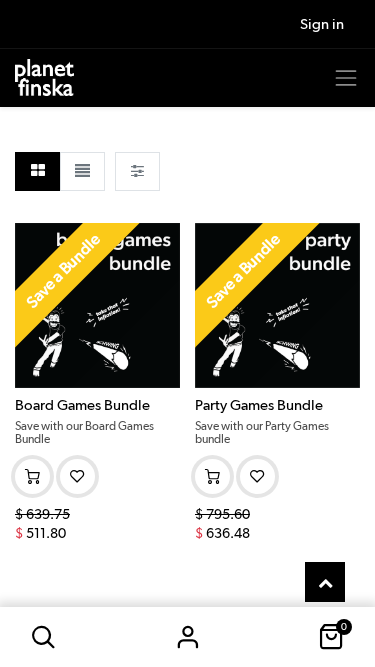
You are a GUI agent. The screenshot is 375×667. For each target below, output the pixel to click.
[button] (44, 637)
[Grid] (37, 171)
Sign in (188, 637)
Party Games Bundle (259, 405)
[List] (82, 171)
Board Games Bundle (82, 405)
